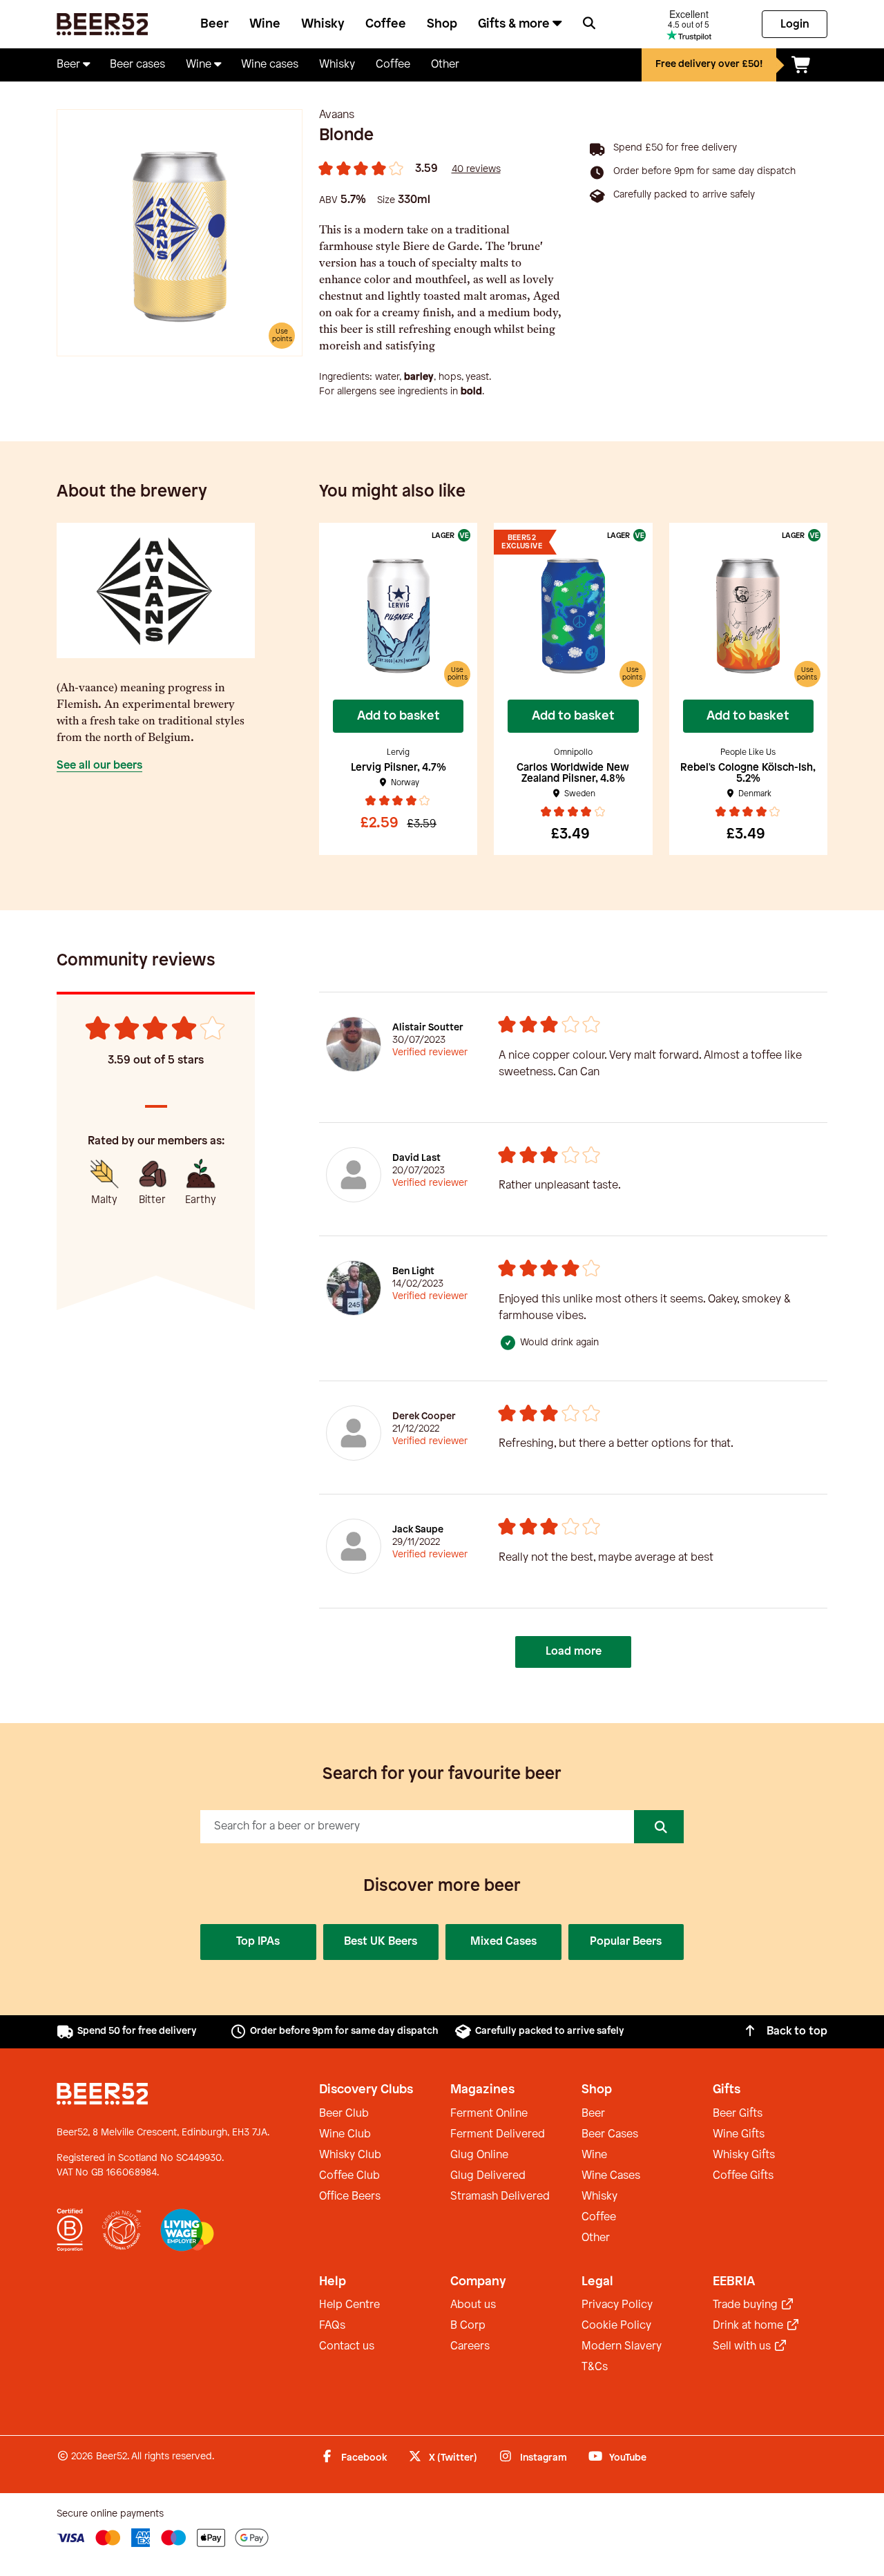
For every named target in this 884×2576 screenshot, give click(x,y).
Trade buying (747, 2305)
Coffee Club (349, 2176)
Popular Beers (626, 1942)
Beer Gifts (738, 2114)
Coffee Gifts (743, 2176)
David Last (416, 1159)
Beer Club (344, 2114)
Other (596, 2238)
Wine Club (345, 2134)
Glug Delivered (488, 2176)
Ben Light (413, 1272)
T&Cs (595, 2367)
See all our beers (99, 766)
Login (795, 25)
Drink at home (749, 2326)
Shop (442, 24)
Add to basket (398, 716)
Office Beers (350, 2197)
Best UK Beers (381, 1942)
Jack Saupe (418, 1530)
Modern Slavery (622, 2346)
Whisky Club (350, 2155)
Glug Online (479, 2155)
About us (473, 2305)
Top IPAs (258, 1942)
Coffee (386, 24)
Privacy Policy (617, 2305)
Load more (574, 1652)
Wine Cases (611, 2176)
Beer (214, 24)
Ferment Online (489, 2114)
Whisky (323, 24)
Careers (470, 2346)
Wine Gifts (739, 2134)
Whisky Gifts (744, 2155)
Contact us (347, 2346)
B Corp (468, 2326)
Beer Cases (610, 2134)
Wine (265, 24)
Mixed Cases (503, 1942)
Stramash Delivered (500, 2197)
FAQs (332, 2326)
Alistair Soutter (428, 1028)
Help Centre (349, 2305)
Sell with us (743, 2346)
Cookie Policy (616, 2326)
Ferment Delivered (498, 2134)
